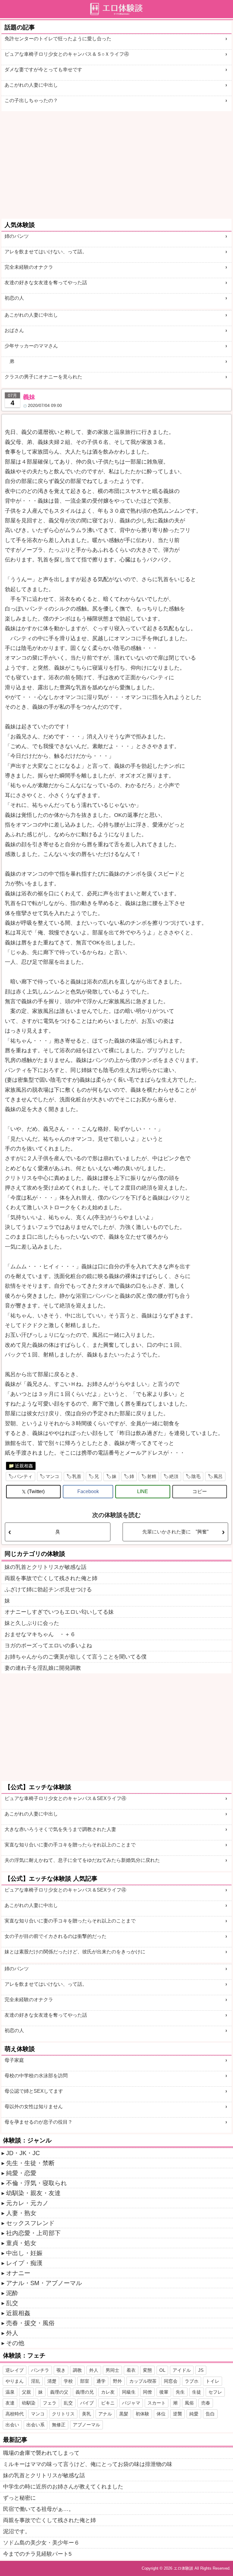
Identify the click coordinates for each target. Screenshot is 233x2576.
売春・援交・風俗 (30, 2323)
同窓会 (171, 2381)
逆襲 (177, 2414)
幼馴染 (29, 2403)
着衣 (131, 2370)
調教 (77, 2370)
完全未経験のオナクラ (29, 267)
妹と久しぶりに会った (32, 1623)
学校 (68, 2381)
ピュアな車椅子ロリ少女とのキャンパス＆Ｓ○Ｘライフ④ (67, 54)
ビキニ (108, 2403)
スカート (157, 2403)
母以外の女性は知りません (34, 2107)
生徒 (197, 2392)
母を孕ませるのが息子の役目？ (39, 2122)
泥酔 (12, 2293)
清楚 (52, 2381)
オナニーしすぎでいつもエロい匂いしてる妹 (59, 1612)
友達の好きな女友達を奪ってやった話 (46, 283)
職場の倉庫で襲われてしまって (41, 2453)
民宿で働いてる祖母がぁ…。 (39, 2509)
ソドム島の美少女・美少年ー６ (41, 2543)
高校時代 (15, 2414)
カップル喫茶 (143, 2381)
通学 (101, 2381)
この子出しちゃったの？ (31, 100)
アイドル (182, 2370)
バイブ (87, 2403)
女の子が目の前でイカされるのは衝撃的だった (56, 1936)
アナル (105, 2414)
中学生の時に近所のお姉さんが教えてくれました (63, 2487)
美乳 (86, 2414)
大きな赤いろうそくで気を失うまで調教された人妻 (60, 1829)
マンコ (52, 1476)
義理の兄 (85, 2392)
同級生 (129, 2392)
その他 (15, 2343)
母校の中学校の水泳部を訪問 (36, 2076)
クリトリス (63, 2414)
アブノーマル (86, 2425)
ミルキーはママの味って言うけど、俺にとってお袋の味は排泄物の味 (88, 2464)
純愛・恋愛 (21, 2173)
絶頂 (174, 1476)
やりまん (15, 2381)
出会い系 (35, 2425)
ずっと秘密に (19, 2498)
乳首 (77, 1476)
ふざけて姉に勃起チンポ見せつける (48, 1589)
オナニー (18, 2273)
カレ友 (108, 2392)
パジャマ (131, 2403)
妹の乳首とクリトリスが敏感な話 (46, 1567)
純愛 (194, 2414)
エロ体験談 (183, 2568)
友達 (10, 2403)
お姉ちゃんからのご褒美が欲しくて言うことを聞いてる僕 (76, 1657)
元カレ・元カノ (27, 2203)
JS (201, 2370)
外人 (12, 2333)
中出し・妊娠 (24, 2253)
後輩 (164, 2392)
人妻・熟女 (21, 2213)
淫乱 (35, 2381)
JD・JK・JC (23, 2153)
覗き (61, 2370)
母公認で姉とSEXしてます (34, 2091)
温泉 (10, 2392)
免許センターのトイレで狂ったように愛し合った (58, 39)
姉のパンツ (17, 236)
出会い (12, 2425)
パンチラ (40, 2370)
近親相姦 (24, 1466)
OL (162, 2370)
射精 (152, 1476)
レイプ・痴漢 (24, 2263)
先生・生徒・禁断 (30, 2163)
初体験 (142, 2414)
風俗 (189, 2403)
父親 (26, 2392)
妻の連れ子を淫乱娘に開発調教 (43, 1668)
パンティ (23, 1476)
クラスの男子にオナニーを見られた (43, 377)
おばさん (14, 330)
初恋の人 (14, 298)
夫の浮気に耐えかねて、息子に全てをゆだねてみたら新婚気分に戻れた (82, 1860)
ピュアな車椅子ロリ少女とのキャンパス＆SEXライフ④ (65, 1798)
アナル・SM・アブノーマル (44, 2283)
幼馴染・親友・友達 (33, 2193)
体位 (161, 2414)
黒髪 (124, 2414)
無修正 (59, 2425)
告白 (210, 2414)
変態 (147, 2370)
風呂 (218, 1476)
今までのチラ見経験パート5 (37, 2554)
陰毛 (196, 1476)
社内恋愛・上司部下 (33, 2233)
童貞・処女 (21, 2243)
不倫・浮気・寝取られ (36, 2183)
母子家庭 (14, 2060)
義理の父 (59, 2392)
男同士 (112, 2370)
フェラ (50, 2403)
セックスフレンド (30, 2223)
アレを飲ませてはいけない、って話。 (46, 252)
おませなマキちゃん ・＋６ (40, 1634)
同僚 (147, 2392)
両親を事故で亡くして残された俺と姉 (51, 1578)
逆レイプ (15, 2370)
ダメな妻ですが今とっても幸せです (43, 70)
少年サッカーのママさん (31, 346)
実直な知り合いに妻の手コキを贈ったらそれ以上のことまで (70, 1845)
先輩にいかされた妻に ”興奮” (175, 1532)
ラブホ (192, 2381)
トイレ (213, 2381)
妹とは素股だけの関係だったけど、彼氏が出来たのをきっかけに (75, 1952)
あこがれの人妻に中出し (31, 85)
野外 (117, 2381)
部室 (85, 2381)
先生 (180, 2392)
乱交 (12, 2303)
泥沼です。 (17, 2531)
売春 (206, 2403)
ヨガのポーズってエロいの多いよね (48, 1646)
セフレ (215, 2392)
